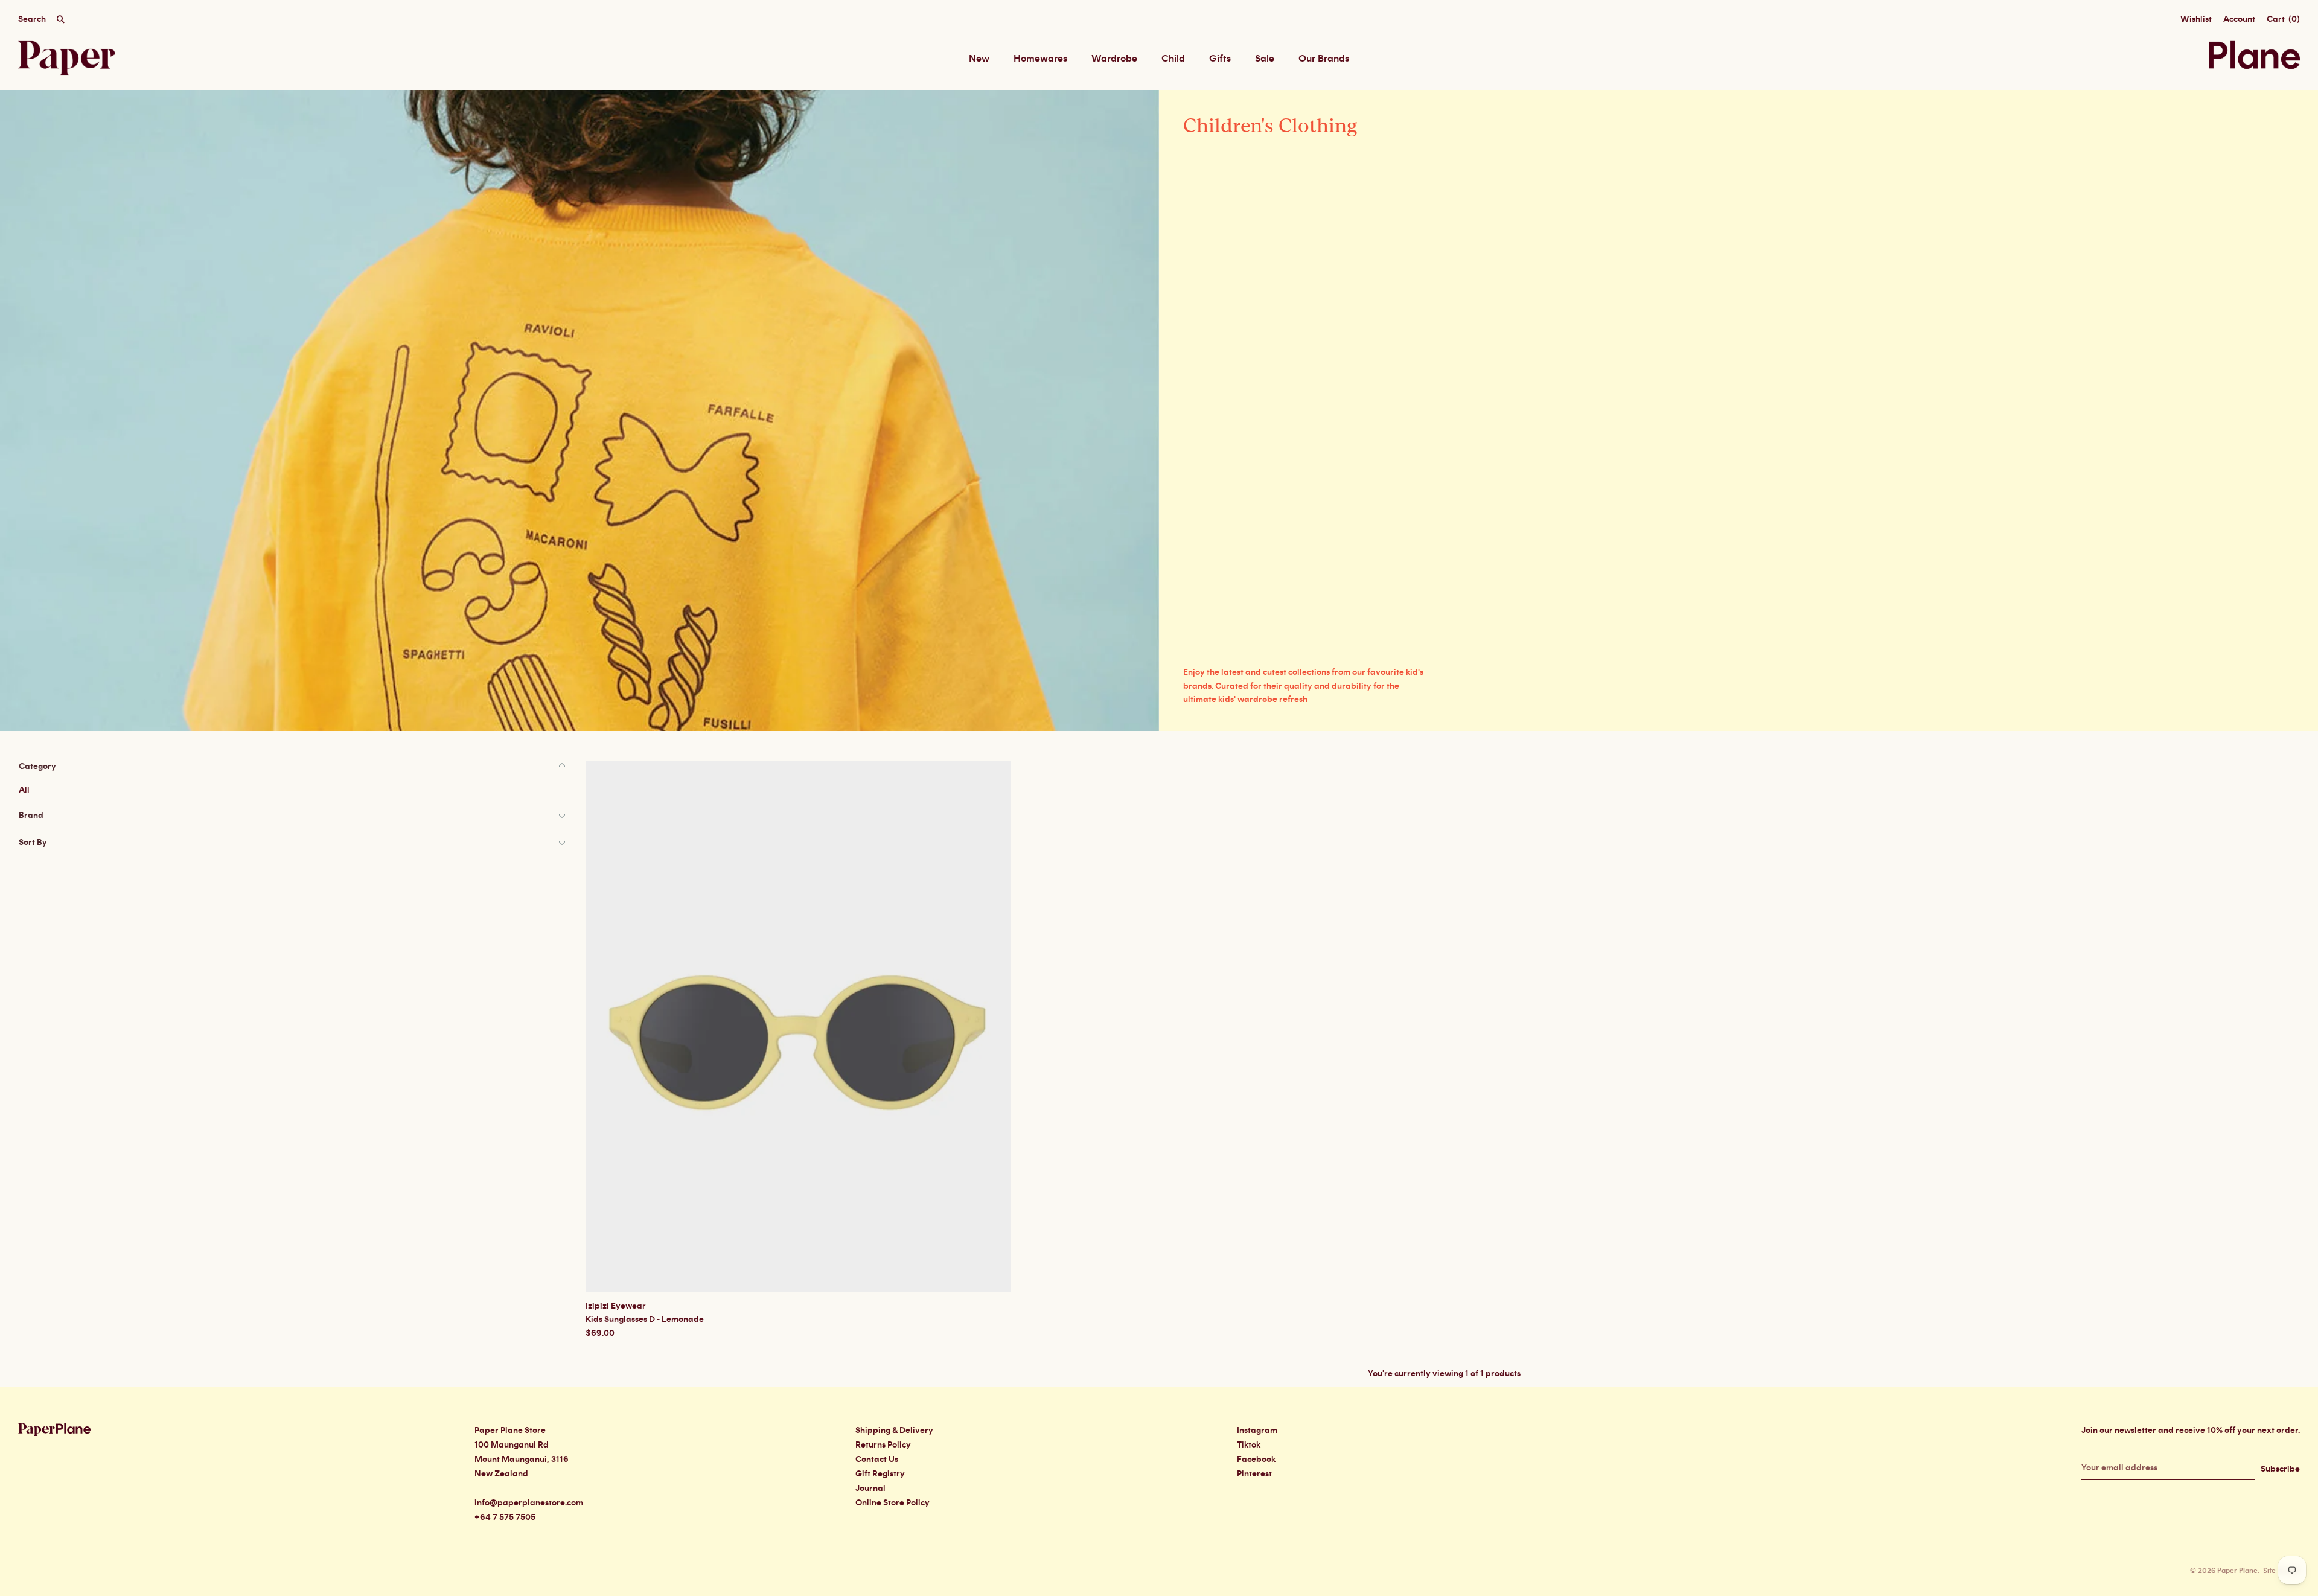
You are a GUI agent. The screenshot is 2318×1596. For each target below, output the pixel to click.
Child (1173, 59)
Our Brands (1324, 59)
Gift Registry (880, 1474)
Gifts (1220, 59)
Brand (31, 816)
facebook (1256, 1460)
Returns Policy (883, 1445)
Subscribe (2280, 1469)
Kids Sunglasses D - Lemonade (645, 1320)
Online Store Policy (892, 1503)
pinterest (1254, 1474)
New (979, 59)
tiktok (1249, 1445)
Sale (1265, 59)
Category (37, 767)
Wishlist (2196, 19)
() (2283, 19)
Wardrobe (1114, 59)
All (24, 790)
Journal (870, 1489)
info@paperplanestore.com (529, 1503)
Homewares (1040, 59)
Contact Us (877, 1460)
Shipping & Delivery (894, 1431)
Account (2239, 19)
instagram (1257, 1431)
